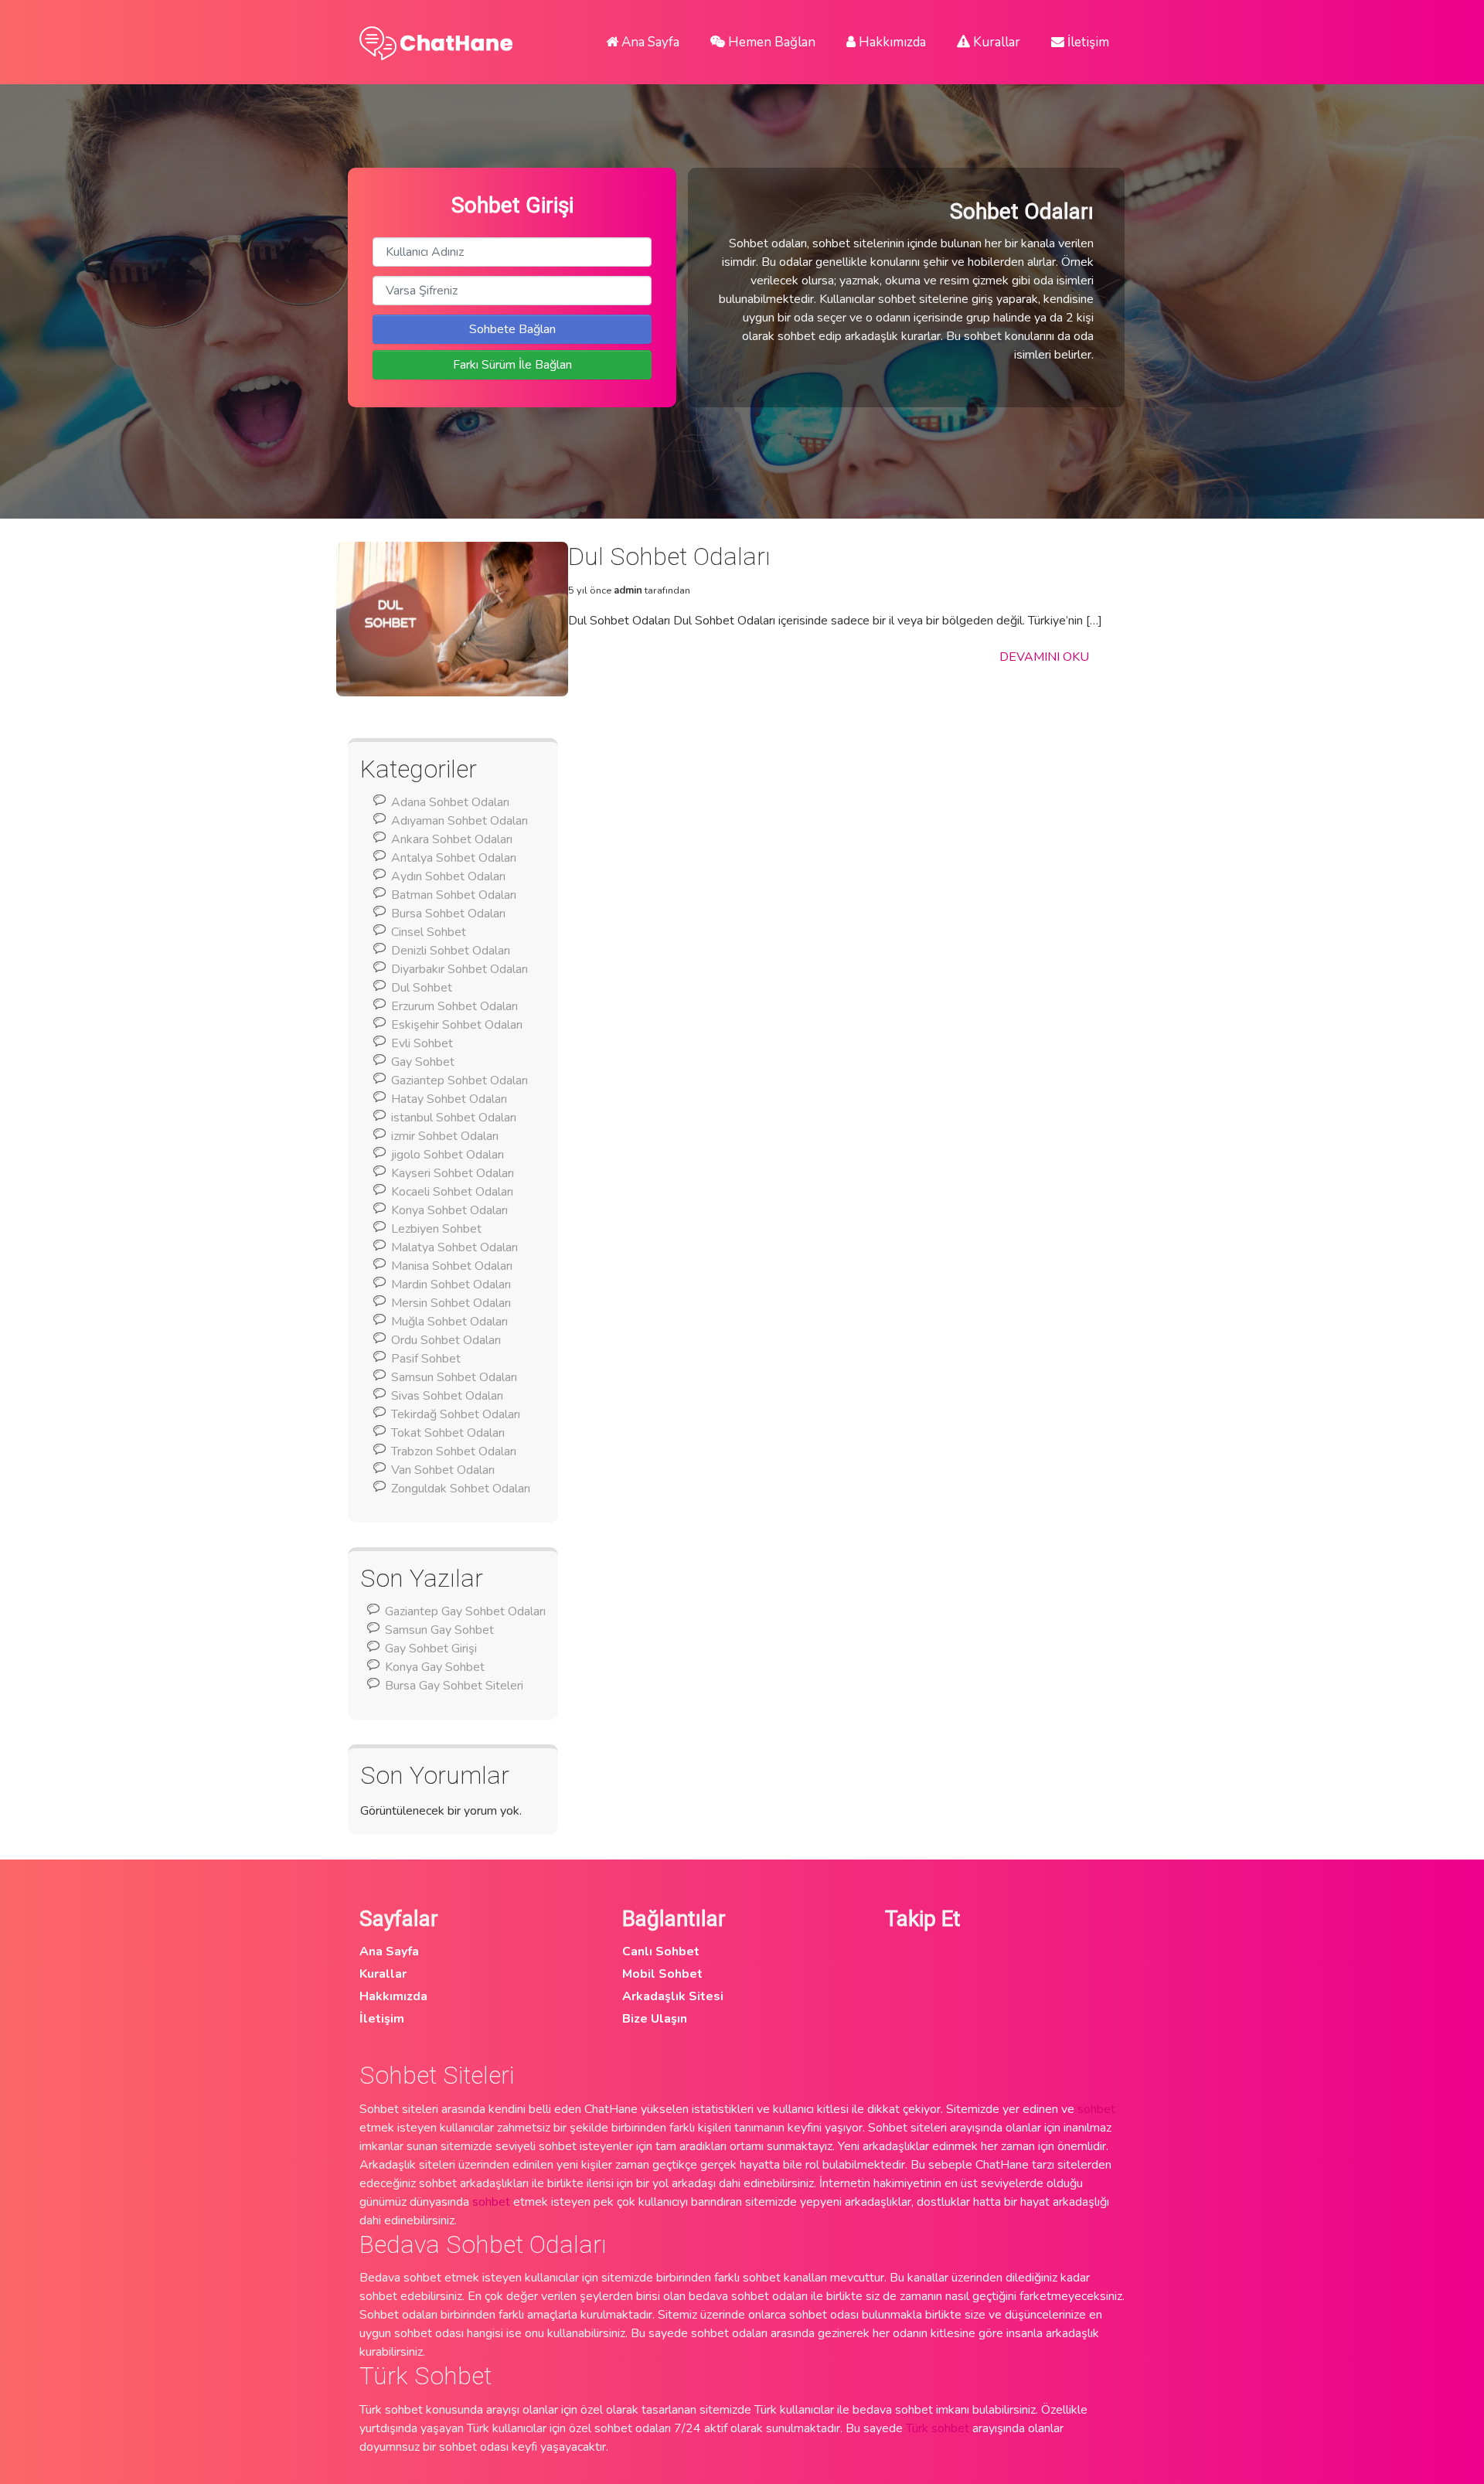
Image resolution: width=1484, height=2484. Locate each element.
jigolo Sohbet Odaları (448, 1155)
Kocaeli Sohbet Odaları (452, 1192)
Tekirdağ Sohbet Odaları (456, 1414)
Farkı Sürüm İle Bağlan (512, 365)
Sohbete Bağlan (512, 329)
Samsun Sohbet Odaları (454, 1377)
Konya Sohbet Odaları (449, 1210)
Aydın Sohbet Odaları (448, 876)
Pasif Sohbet (426, 1359)
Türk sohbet (938, 2428)
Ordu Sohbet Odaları (446, 1340)
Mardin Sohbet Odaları (451, 1285)
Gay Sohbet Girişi (431, 1649)
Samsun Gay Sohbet (439, 1630)
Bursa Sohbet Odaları (448, 914)
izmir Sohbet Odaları (445, 1136)
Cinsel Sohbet (429, 932)
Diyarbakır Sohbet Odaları (459, 969)
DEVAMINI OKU (1044, 657)
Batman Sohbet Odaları (454, 895)
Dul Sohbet (422, 988)
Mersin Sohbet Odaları (451, 1303)
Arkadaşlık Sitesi (673, 1996)
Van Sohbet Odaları (443, 1470)
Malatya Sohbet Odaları (454, 1247)
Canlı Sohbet (661, 1951)
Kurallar (995, 42)
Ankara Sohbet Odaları (452, 839)
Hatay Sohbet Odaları (449, 1099)
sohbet (1096, 2109)
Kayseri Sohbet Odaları (453, 1173)
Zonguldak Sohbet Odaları (461, 1489)
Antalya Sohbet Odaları (454, 858)
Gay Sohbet (423, 1062)
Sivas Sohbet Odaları (447, 1396)
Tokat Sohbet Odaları (448, 1433)
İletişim (1087, 42)
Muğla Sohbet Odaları (449, 1322)
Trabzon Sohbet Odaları (454, 1451)
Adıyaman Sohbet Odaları (459, 821)
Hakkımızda (891, 42)
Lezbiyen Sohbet (436, 1229)
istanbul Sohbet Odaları (454, 1118)
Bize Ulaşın (655, 2019)
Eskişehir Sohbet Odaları (457, 1025)
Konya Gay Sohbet (435, 1667)
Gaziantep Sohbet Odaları (459, 1080)
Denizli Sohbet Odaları (451, 951)
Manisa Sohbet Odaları (452, 1266)
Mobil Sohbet (662, 1974)
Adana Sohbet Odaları (450, 802)
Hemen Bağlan (770, 42)
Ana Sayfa (649, 42)
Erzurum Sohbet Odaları (454, 1006)
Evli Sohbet (422, 1043)
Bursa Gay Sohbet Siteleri (454, 1686)
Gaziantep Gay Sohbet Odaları (465, 1611)
